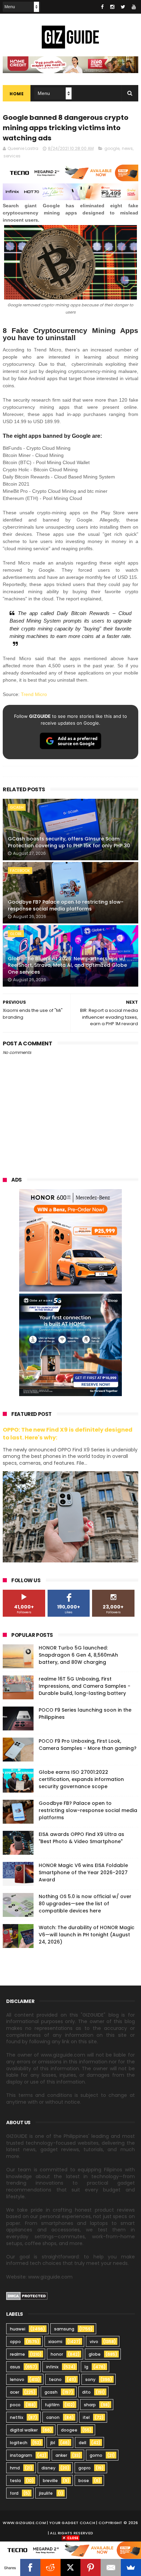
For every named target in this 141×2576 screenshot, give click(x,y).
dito (86, 2392)
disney (48, 2468)
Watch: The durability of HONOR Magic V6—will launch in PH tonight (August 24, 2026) (87, 1935)
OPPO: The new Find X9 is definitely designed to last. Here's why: (68, 1434)
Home (17, 94)
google (112, 148)
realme (17, 2354)
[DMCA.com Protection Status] (27, 2298)
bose (84, 2481)
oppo (15, 2342)
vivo (94, 2342)
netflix (17, 2417)
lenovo (17, 2379)
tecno (55, 2379)
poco (15, 2405)
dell (82, 2443)
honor (57, 2354)
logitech (19, 2443)
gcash (17, 807)
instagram (21, 2455)
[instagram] (112, 7)
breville (50, 2481)
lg (86, 2367)
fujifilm (52, 2405)
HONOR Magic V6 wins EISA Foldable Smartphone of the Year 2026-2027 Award (83, 1872)
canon (53, 2417)
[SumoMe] (131, 2567)
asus (15, 2367)
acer (15, 2392)
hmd (15, 2468)
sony (90, 2379)
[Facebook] (30, 2567)
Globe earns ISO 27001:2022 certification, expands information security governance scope (81, 1779)
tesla (15, 2481)
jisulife (46, 2493)
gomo (96, 2455)
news (127, 148)
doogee (69, 2430)
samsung (64, 2329)
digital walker (24, 2430)
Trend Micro (34, 694)
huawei (18, 2329)
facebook (20, 871)
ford (14, 2493)
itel (86, 2417)
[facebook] (102, 7)
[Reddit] (50, 2567)
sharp (90, 2405)
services (12, 156)
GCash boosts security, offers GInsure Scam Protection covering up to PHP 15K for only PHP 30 (69, 842)
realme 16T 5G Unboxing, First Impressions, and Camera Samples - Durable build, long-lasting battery (85, 1686)
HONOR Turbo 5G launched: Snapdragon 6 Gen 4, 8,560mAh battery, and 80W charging (78, 1655)
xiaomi (55, 2342)
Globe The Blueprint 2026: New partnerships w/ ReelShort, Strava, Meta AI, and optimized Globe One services (67, 965)
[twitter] (123, 7)
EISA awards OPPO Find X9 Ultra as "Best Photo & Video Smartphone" (81, 1838)
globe (16, 934)
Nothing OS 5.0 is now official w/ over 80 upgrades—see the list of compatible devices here (85, 1904)
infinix (52, 2367)
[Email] (111, 2567)
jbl (53, 2443)
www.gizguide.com (24, 2523)
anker (61, 2455)
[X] (71, 2567)
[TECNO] (70, 2550)
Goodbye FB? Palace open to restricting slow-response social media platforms (66, 905)
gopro (85, 2468)
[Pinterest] (91, 2567)
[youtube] (134, 7)
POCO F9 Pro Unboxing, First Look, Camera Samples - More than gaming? (88, 1745)
